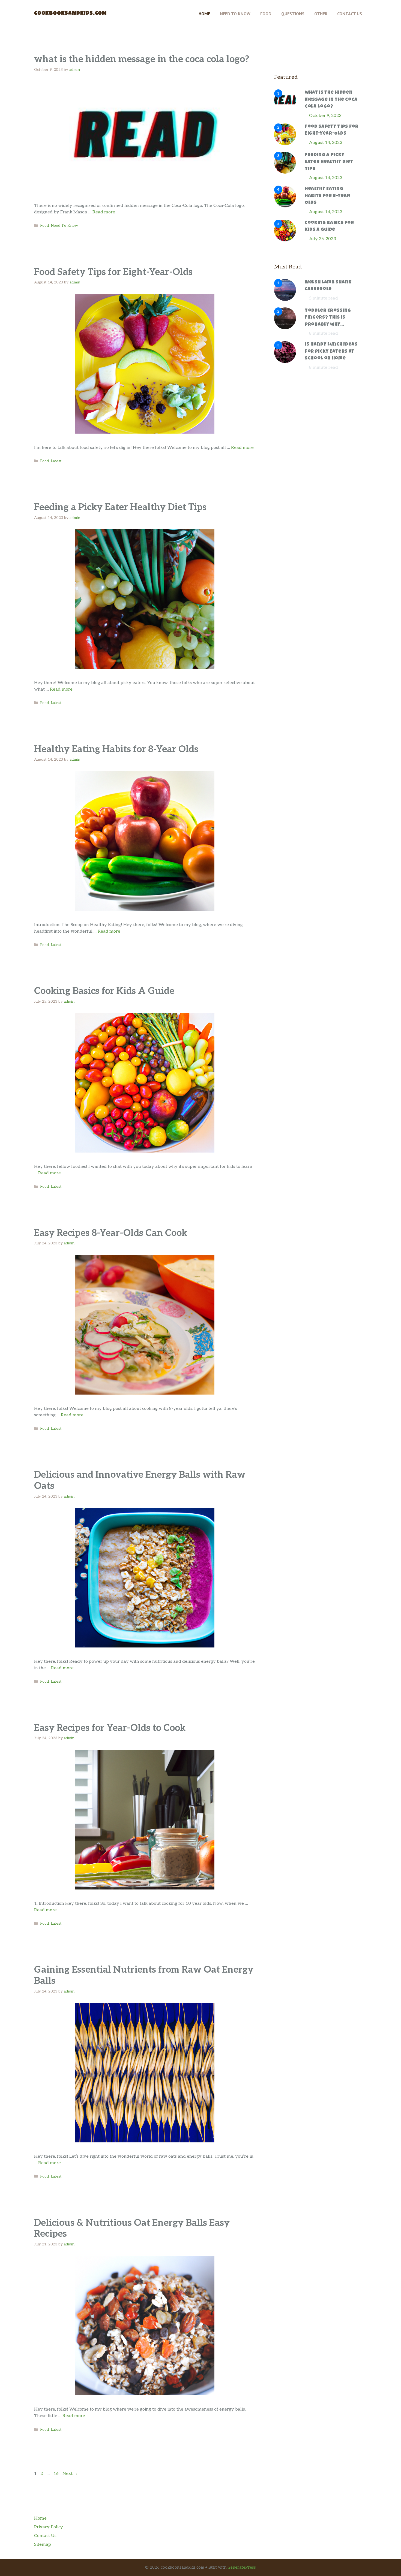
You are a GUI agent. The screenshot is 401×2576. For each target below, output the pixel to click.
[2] (285, 144)
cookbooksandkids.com (70, 14)
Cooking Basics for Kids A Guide (104, 991)
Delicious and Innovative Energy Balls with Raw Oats (140, 1480)
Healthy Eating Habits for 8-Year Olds (116, 749)
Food (266, 14)
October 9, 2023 (325, 116)
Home (204, 14)
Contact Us (350, 14)
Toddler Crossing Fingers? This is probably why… (328, 318)
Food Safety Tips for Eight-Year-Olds (113, 272)
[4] (285, 206)
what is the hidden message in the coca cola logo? (142, 59)
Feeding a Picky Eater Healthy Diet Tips (120, 507)
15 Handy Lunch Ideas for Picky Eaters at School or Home (331, 352)
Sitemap (43, 2545)
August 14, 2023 (326, 143)
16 (57, 2474)
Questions (293, 14)
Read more (104, 212)
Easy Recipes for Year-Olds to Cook (110, 1728)
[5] (285, 240)
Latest (56, 461)
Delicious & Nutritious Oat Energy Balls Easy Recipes (132, 2229)
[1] (285, 110)
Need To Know (235, 14)
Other (321, 14)
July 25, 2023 (323, 239)
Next (70, 2474)
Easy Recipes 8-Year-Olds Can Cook (111, 1233)
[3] (285, 172)
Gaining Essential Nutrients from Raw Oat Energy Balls (144, 1975)
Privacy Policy (49, 2527)
